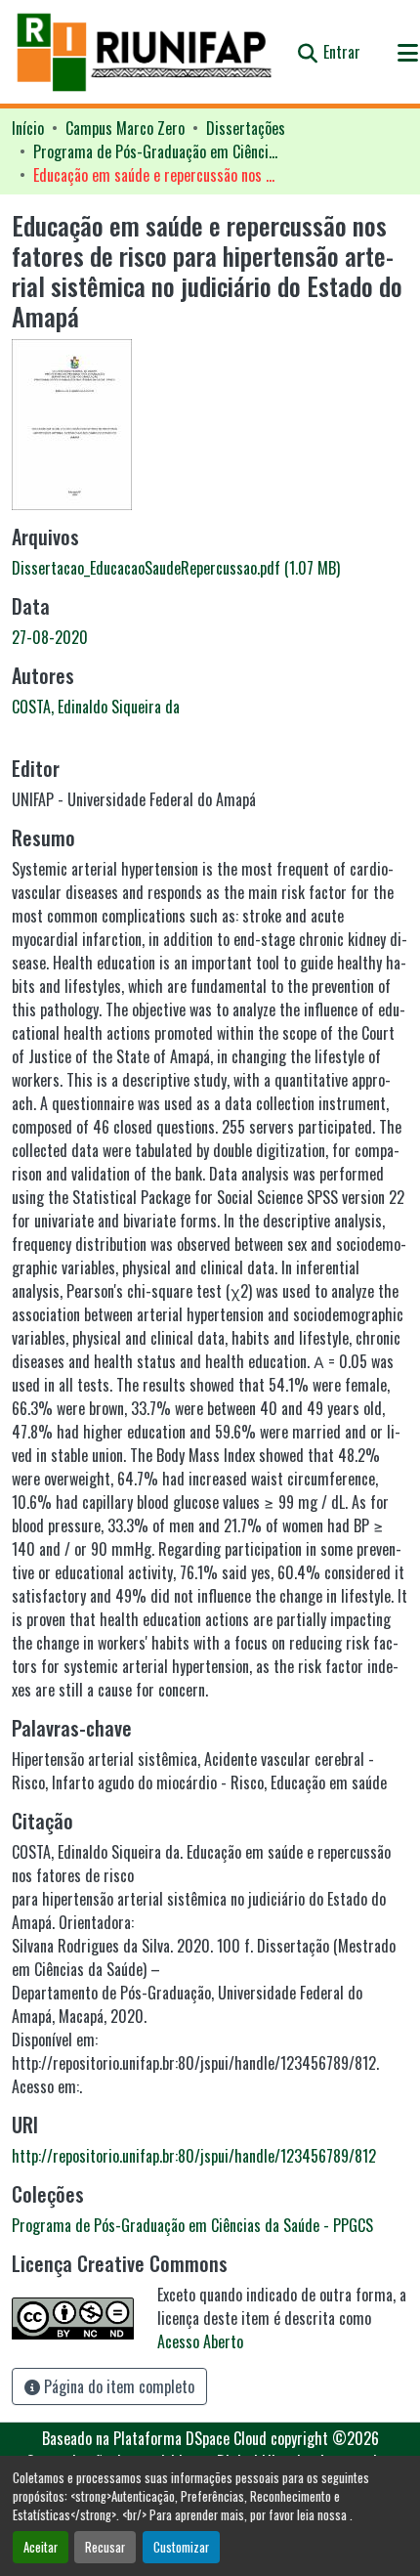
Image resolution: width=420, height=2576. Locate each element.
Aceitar (41, 2547)
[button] (146, 52)
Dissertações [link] (246, 128)
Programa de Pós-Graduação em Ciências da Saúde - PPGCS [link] (155, 151)
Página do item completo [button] (117, 2386)
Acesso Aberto (200, 2341)
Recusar (105, 2547)
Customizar (181, 2547)
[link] (210, 568)
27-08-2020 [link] (50, 637)
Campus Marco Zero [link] (125, 128)
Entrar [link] (342, 52)
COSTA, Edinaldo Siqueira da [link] (96, 707)
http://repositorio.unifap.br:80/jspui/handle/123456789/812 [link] (194, 2156)
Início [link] (28, 128)
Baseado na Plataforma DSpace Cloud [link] (154, 2438)
